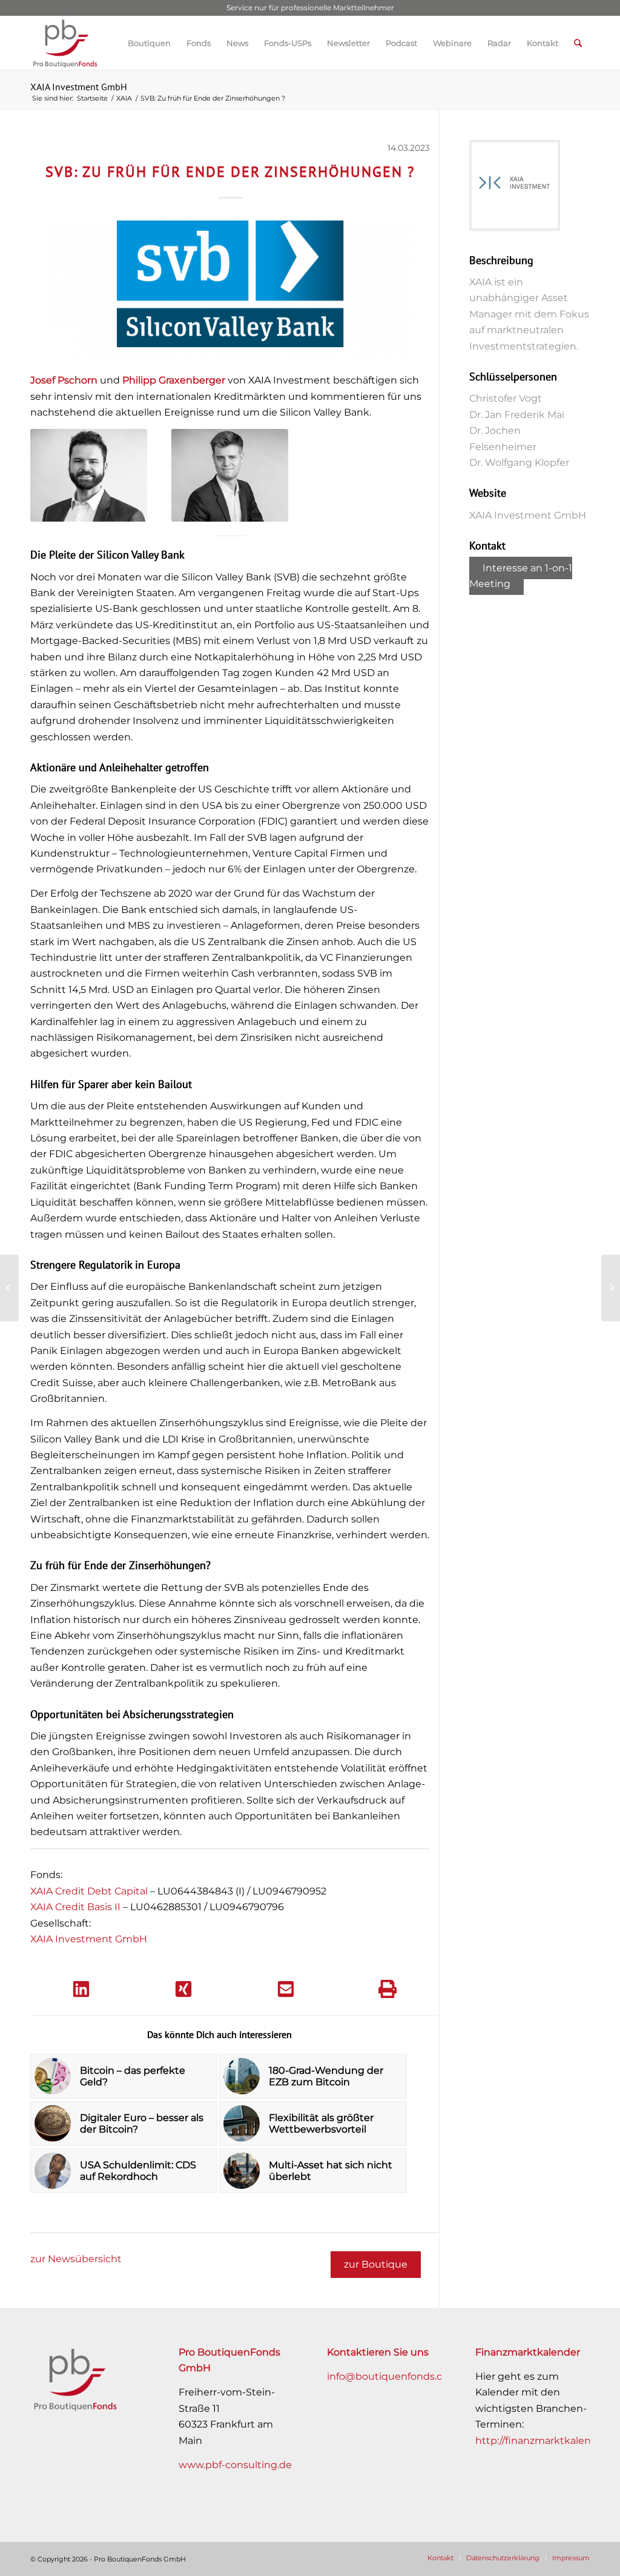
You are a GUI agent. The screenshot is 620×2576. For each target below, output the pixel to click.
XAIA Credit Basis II (75, 1907)
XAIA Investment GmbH (79, 87)
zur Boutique (376, 2264)
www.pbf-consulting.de (235, 2465)
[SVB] (230, 290)
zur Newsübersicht (76, 2259)
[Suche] (578, 43)
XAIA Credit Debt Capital (89, 1891)
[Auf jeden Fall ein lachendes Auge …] (611, 1288)
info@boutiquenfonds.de (388, 2376)
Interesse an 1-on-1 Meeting (521, 576)
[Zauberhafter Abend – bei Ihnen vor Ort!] (9, 1288)
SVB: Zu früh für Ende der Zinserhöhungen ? (230, 172)
